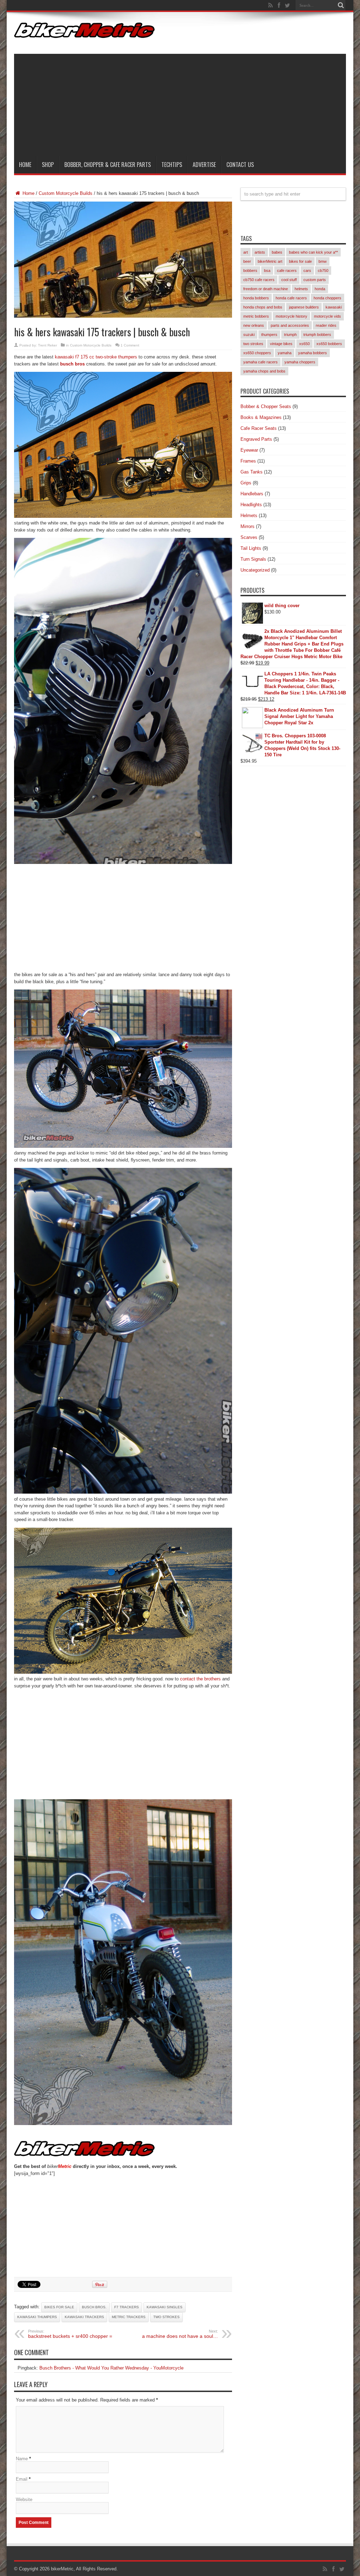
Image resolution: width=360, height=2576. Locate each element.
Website (24, 2499)
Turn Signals (253, 559)
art (246, 252)
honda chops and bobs (263, 307)
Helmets (249, 516)
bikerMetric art (270, 261)
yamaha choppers (300, 362)
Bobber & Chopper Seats (266, 406)
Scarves (249, 537)
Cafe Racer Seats (259, 428)
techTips (172, 165)
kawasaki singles (165, 2307)
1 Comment (130, 345)
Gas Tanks (252, 472)
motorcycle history (291, 316)
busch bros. (94, 2307)
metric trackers (129, 2317)
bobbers (250, 271)
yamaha (285, 353)
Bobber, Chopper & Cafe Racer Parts (108, 165)
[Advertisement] (180, 103)
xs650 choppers (257, 353)
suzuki (249, 335)
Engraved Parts (256, 439)
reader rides (326, 325)
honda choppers (327, 298)
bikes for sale (59, 2307)
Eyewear (249, 450)
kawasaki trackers (84, 2317)
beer (247, 261)
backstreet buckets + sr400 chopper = (70, 2334)
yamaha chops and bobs (264, 371)
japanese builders (304, 307)
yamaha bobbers (313, 353)
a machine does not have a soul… (180, 2334)
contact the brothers (200, 1679)
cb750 (323, 271)
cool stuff (289, 280)
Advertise (204, 165)
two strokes (166, 2317)
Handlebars (252, 494)
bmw (323, 261)
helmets (301, 289)
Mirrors (247, 526)
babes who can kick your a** (313, 252)
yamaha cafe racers (261, 362)
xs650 (304, 344)
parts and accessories (290, 325)
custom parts (315, 280)
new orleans (254, 325)
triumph (290, 335)
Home (25, 165)
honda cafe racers (291, 298)
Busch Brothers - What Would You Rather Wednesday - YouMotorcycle (111, 2368)
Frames (248, 461)
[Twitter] (287, 5)
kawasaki (334, 307)
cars (307, 271)
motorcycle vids (327, 316)
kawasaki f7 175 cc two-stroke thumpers (96, 357)
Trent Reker (47, 345)
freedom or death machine (266, 289)
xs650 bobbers (329, 344)
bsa (267, 271)
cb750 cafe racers (259, 280)
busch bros (72, 364)
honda (320, 289)
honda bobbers (256, 298)
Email (22, 2479)
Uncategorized (255, 570)
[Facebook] (279, 5)
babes (277, 252)
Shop (48, 165)
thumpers (269, 335)
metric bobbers (256, 316)
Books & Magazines (261, 417)
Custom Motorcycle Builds (66, 193)
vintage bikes (281, 344)
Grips (246, 483)
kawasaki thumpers (37, 2317)
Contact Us (240, 165)
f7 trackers (127, 2307)
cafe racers (287, 271)
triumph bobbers (317, 335)
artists (260, 252)
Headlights (251, 505)
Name (22, 2459)
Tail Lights (251, 548)
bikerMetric (62, 2569)
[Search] (341, 5)
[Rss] (270, 5)
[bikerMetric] (84, 33)
